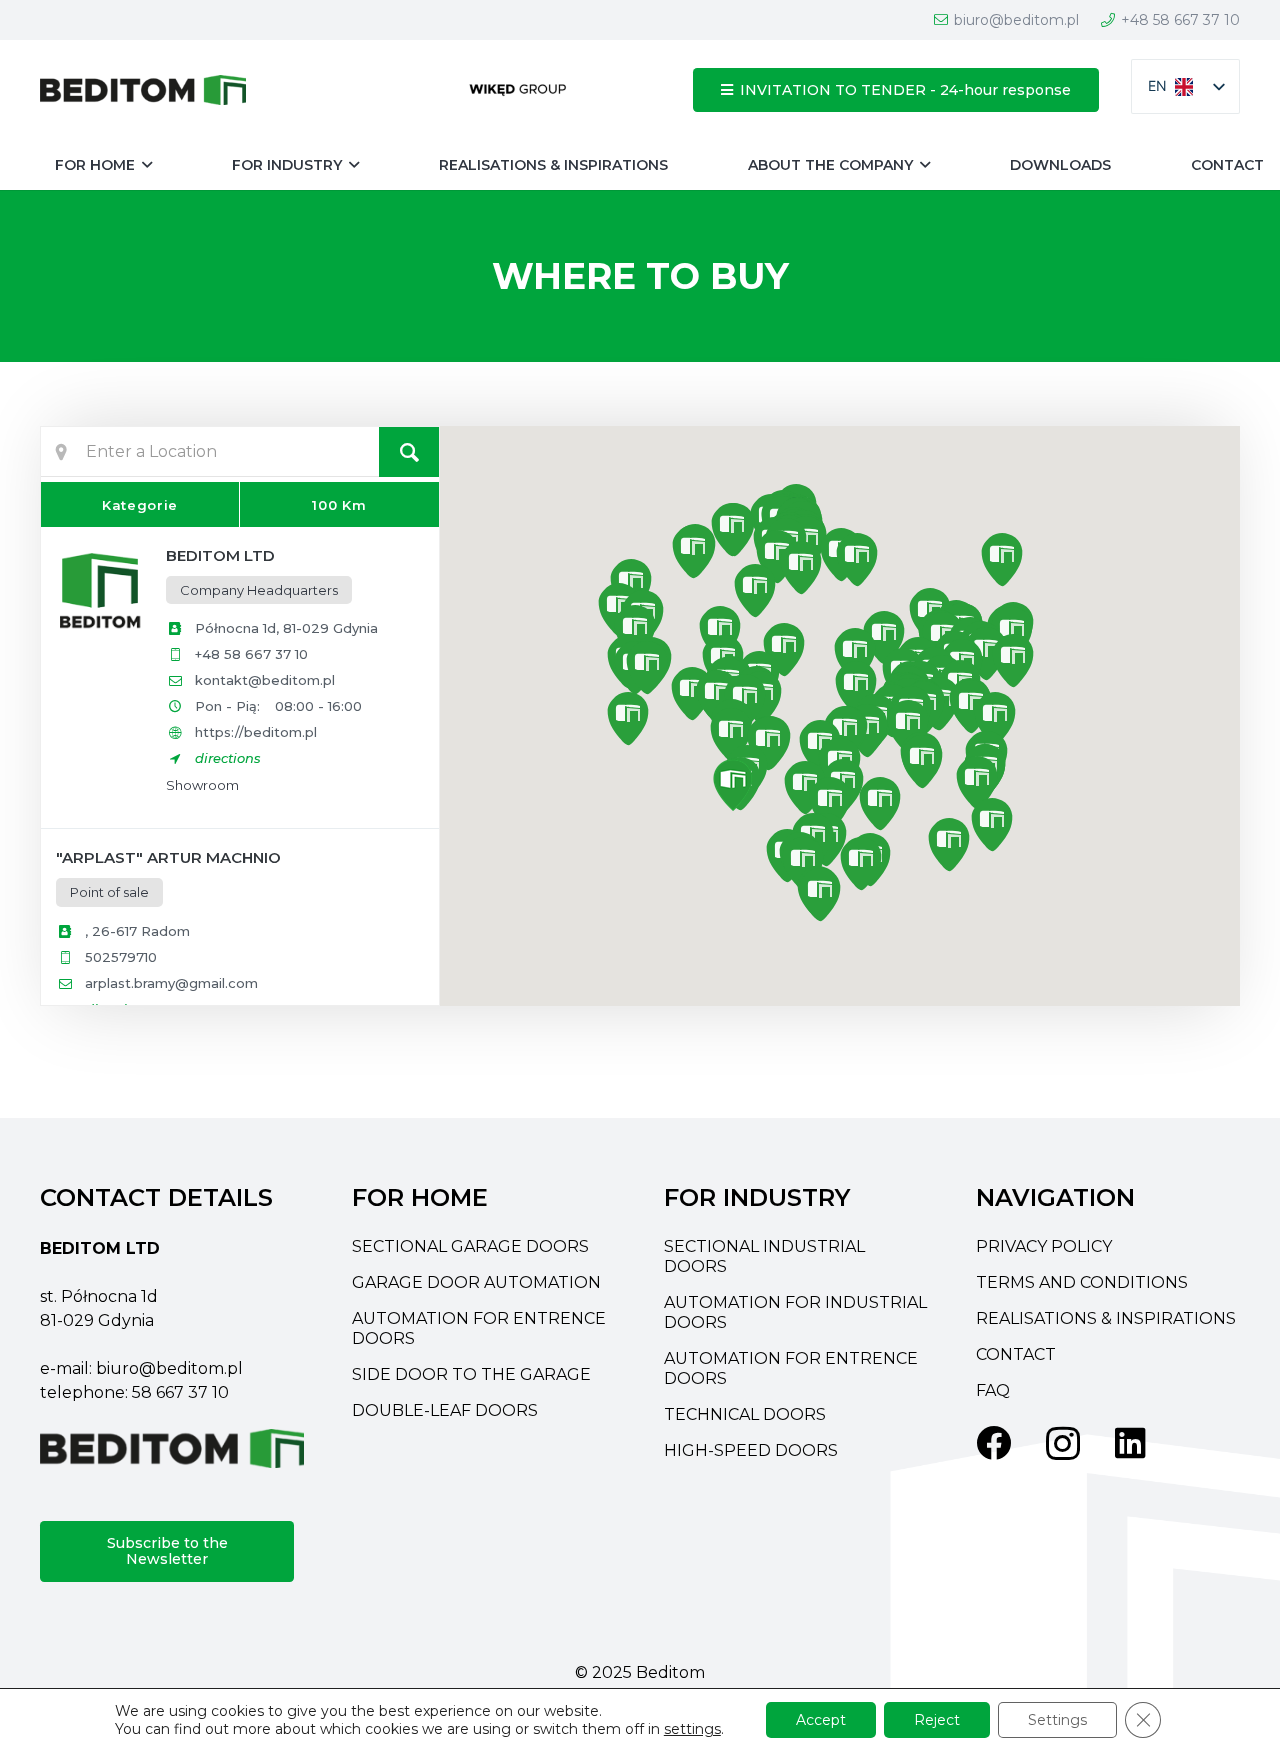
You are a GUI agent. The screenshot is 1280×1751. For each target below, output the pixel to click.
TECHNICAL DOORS (745, 1414)
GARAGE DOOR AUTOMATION (476, 1282)
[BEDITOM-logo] (143, 90)
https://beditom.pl (256, 732)
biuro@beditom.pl (169, 1368)
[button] (147, 165)
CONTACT (1016, 1354)
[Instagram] (1063, 1444)
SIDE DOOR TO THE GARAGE (471, 1374)
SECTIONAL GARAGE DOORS (470, 1246)
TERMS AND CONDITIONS (1082, 1282)
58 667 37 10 (180, 1392)
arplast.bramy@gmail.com (171, 983)
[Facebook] (993, 1442)
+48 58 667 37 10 (251, 654)
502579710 (121, 957)
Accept (821, 1720)
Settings (1057, 1720)
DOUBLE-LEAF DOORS (445, 1410)
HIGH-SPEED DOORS (751, 1450)
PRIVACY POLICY (1044, 1246)
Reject (937, 1720)
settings (692, 1729)
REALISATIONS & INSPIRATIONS (1106, 1318)
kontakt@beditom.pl (265, 680)
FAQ (993, 1390)
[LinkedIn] (1130, 1442)
